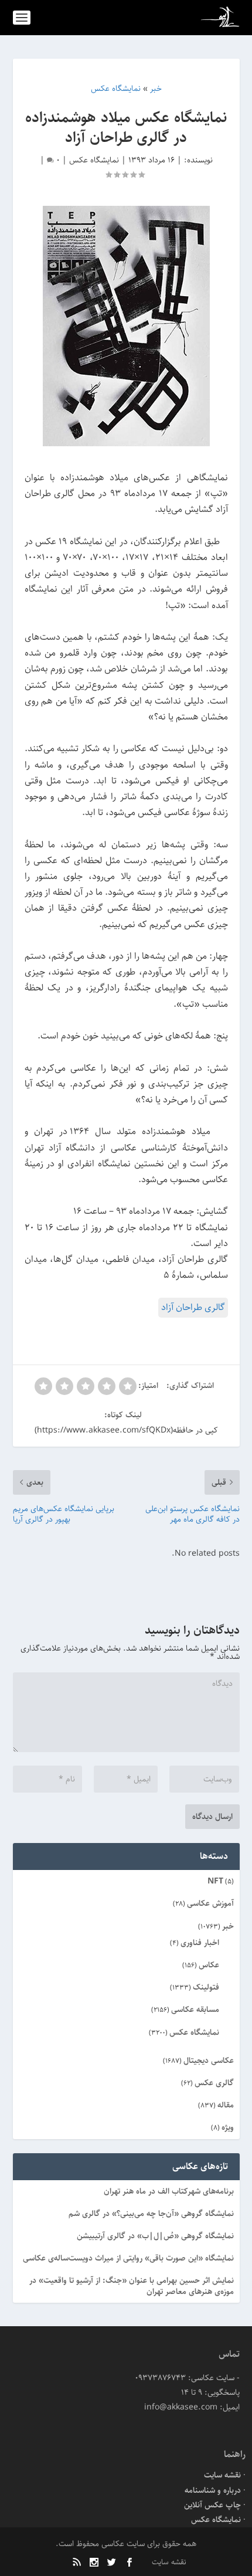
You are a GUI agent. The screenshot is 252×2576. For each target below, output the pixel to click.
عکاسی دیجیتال (209, 2061)
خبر (228, 1926)
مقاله (226, 2105)
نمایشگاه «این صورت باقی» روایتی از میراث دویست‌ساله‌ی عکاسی (128, 2258)
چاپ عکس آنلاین (212, 2505)
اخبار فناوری (200, 1943)
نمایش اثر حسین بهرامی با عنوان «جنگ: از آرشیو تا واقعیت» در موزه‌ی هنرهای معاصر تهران (132, 2286)
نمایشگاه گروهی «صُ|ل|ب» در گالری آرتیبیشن (155, 2236)
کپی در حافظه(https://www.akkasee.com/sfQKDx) (126, 1430)
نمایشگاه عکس (94, 160)
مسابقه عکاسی (195, 2010)
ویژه (228, 2127)
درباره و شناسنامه (213, 2490)
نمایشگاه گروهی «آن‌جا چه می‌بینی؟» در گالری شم (151, 2214)
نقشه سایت (222, 2475)
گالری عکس (214, 2083)
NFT (215, 1881)
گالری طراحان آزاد (193, 1307)
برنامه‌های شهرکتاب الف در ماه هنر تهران (169, 2191)
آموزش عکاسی (210, 1903)
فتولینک (206, 1987)
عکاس (209, 1965)
